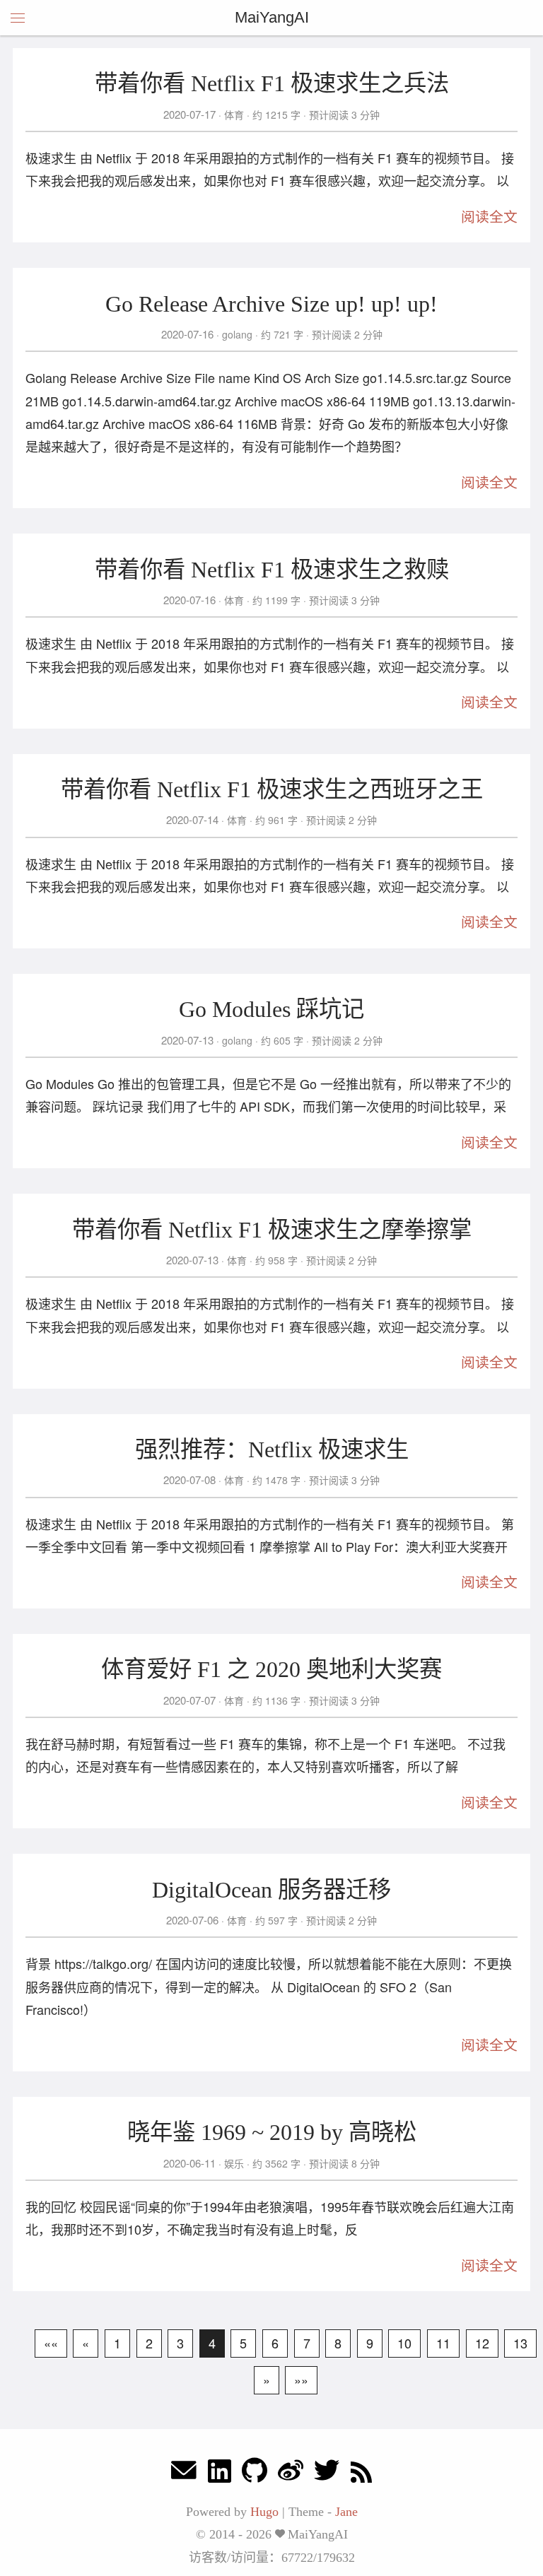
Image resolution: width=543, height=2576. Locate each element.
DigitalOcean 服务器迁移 (271, 1890)
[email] (184, 2474)
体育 (234, 114)
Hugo (264, 2512)
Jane (346, 2512)
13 (520, 2343)
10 (404, 2343)
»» (301, 2380)
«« (51, 2343)
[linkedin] (220, 2474)
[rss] (361, 2474)
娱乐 (234, 2163)
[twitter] (327, 2474)
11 (443, 2343)
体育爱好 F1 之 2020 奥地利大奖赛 (271, 1669)
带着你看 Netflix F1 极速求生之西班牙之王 (272, 789)
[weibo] (291, 2474)
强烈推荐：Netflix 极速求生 (272, 1449)
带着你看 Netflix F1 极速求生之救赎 (272, 570)
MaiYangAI (272, 17)
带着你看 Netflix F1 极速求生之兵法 (272, 83)
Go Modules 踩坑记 (271, 1009)
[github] (255, 2474)
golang (237, 334)
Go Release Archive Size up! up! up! (271, 304)
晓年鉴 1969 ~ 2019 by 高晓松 (272, 2132)
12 (482, 2343)
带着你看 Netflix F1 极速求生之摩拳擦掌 (272, 1230)
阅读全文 (489, 217)
